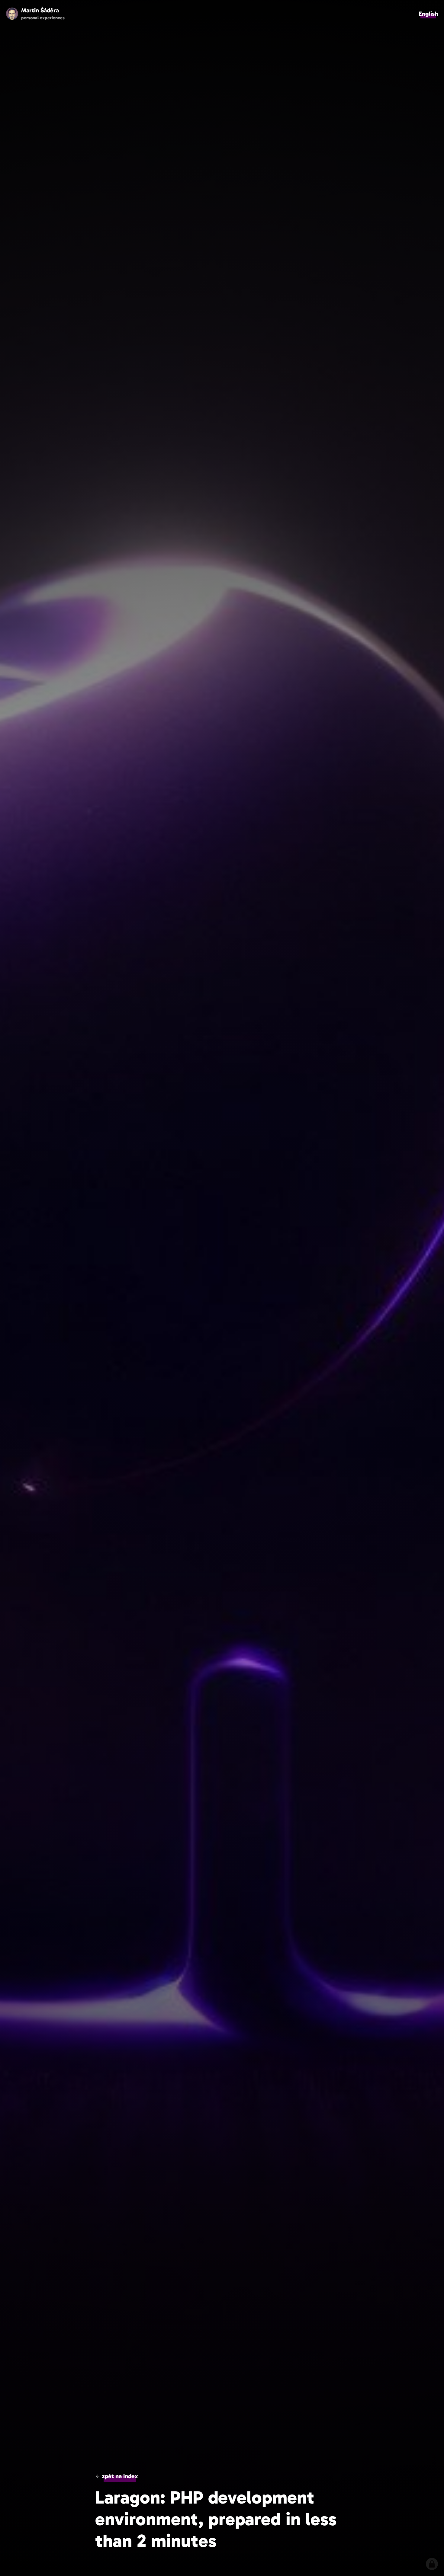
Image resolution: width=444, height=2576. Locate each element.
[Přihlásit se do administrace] (432, 2564)
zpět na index (120, 2476)
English (428, 14)
